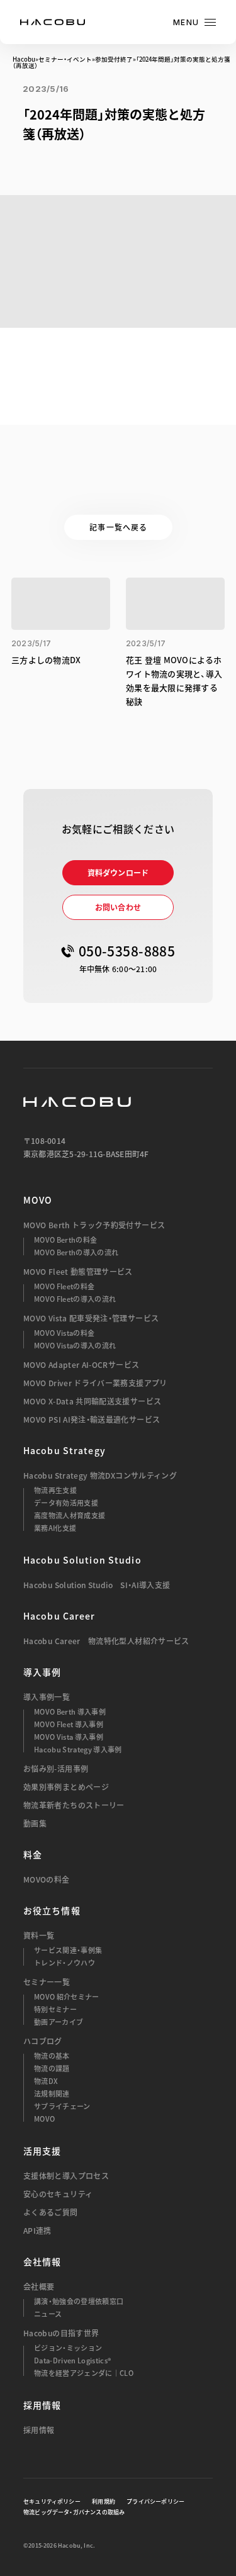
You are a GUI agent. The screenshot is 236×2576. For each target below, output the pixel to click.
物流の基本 (52, 2056)
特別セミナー (55, 2009)
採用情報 (39, 2430)
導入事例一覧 (47, 1697)
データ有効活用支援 (66, 1503)
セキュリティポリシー (52, 2502)
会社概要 (39, 2287)
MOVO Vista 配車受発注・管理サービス (91, 1318)
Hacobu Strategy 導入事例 (78, 1750)
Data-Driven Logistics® (72, 2360)
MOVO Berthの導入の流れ (76, 1252)
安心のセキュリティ (58, 2194)
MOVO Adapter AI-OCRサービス (81, 1365)
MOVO (38, 1200)
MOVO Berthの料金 (65, 1240)
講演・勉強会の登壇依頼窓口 (79, 2301)
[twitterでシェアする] (139, 163)
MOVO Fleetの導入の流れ (75, 1299)
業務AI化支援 (55, 1528)
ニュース (48, 2314)
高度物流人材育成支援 (70, 1515)
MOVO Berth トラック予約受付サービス (94, 1225)
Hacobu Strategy (65, 1450)
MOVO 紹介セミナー (67, 1997)
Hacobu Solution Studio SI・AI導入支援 (97, 1585)
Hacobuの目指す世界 (61, 2333)
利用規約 (104, 2502)
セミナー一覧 (47, 1982)
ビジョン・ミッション (68, 2348)
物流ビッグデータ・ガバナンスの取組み (74, 2512)
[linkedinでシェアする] (206, 163)
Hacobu (24, 59)
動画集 (35, 1823)
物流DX (46, 2081)
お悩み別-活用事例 (56, 1769)
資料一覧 (39, 1935)
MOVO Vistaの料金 (64, 1333)
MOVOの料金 (47, 1879)
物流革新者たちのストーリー (74, 1805)
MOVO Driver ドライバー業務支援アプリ (95, 1383)
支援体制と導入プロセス (66, 2176)
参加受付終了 (114, 59)
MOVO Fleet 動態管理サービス (78, 1272)
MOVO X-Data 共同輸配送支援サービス (92, 1401)
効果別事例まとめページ (66, 1787)
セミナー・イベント (65, 59)
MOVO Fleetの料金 (64, 1286)
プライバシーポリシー (155, 2502)
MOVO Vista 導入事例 (69, 1737)
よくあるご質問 (51, 2212)
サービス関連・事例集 (68, 1950)
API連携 (37, 2231)
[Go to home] (53, 22)
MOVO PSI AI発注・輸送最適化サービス (92, 1420)
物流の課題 (52, 2069)
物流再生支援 (55, 1490)
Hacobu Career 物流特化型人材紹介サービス (106, 1641)
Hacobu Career (59, 1616)
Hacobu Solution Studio (82, 1560)
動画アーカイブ (59, 2022)
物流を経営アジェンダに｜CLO (84, 2373)
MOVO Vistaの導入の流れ (75, 1346)
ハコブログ (43, 2041)
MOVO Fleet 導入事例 (69, 1724)
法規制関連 (52, 2094)
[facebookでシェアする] (173, 163)
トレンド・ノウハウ (65, 1963)
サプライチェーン (62, 2106)
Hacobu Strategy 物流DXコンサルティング (100, 1476)
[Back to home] (77, 1102)
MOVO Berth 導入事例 (70, 1712)
